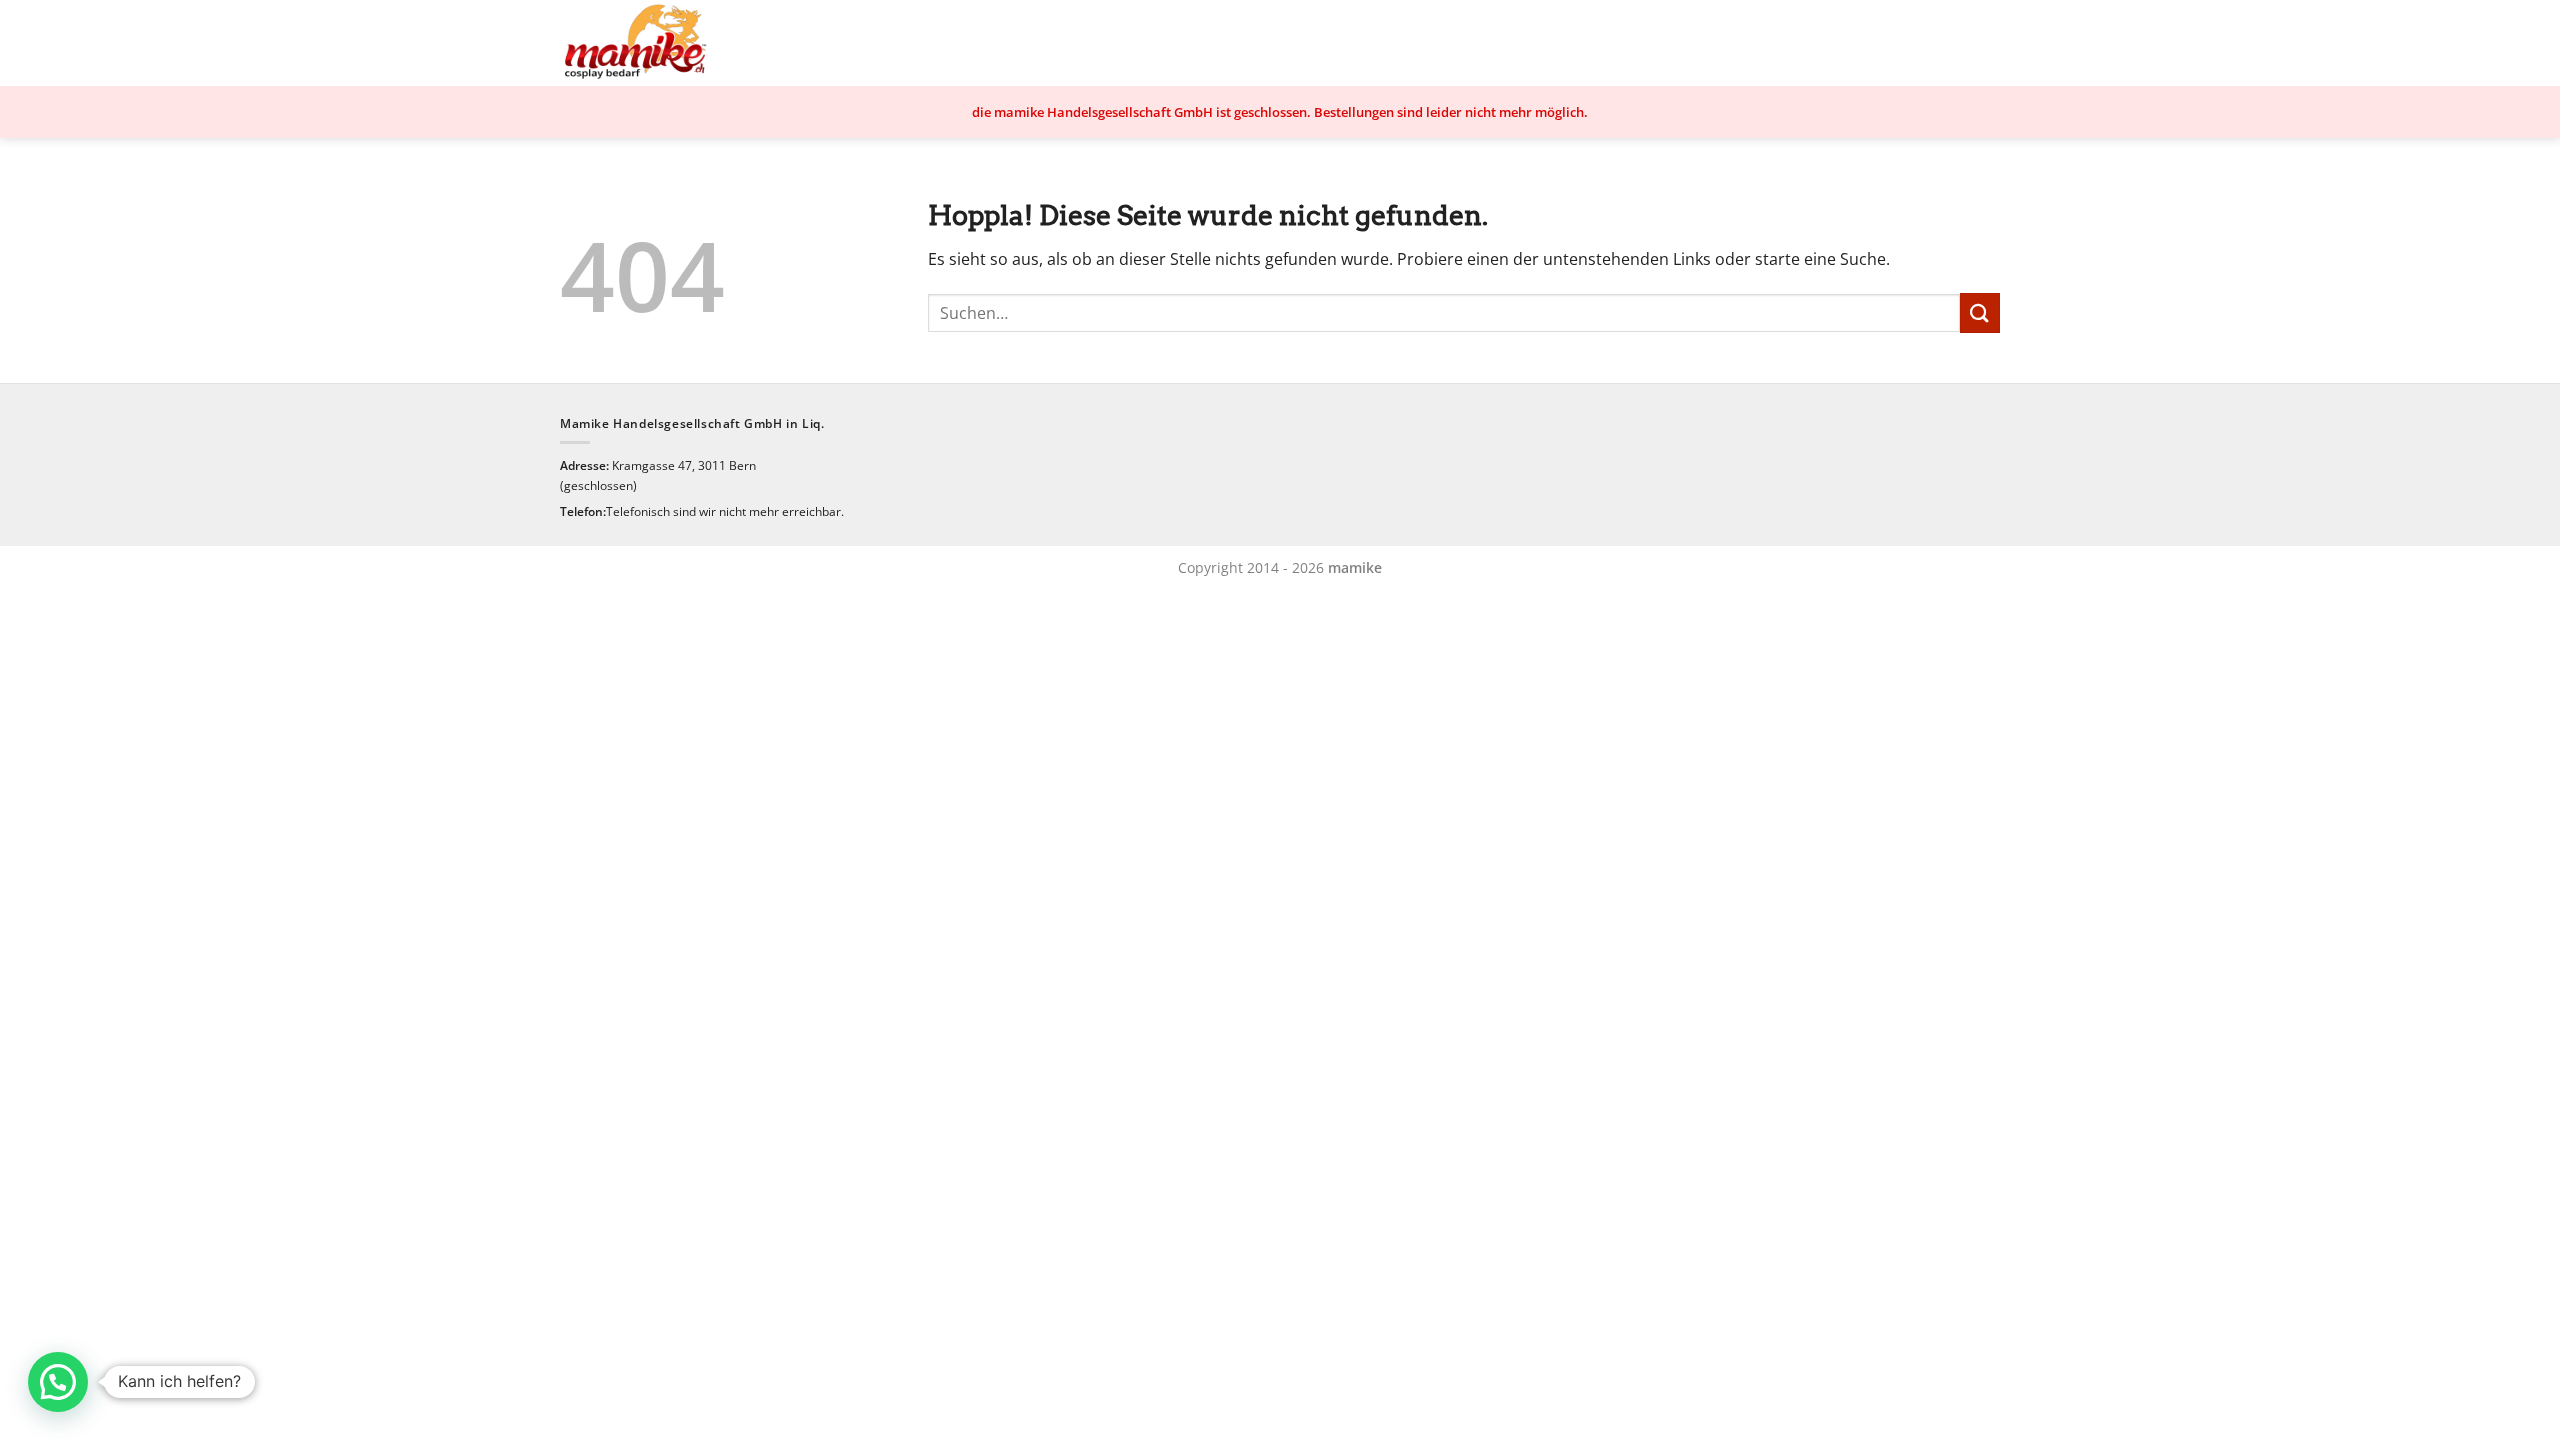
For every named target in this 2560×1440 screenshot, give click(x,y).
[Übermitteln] (1980, 312)
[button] (58, 1382)
